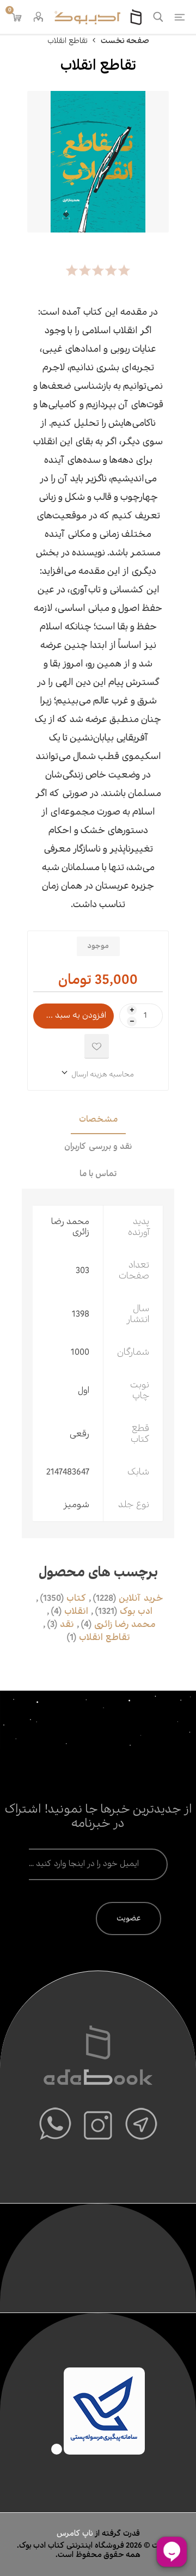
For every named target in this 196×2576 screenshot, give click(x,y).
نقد (67, 1625)
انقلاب (76, 1612)
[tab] (98, 1121)
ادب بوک (136, 1612)
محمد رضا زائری (125, 1625)
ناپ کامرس (76, 2534)
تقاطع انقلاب (105, 1638)
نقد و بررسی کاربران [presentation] (98, 1147)
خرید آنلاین (141, 1599)
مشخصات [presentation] (98, 1120)
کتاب (76, 1599)
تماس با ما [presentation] (98, 1174)
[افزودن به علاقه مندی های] (97, 1046)
